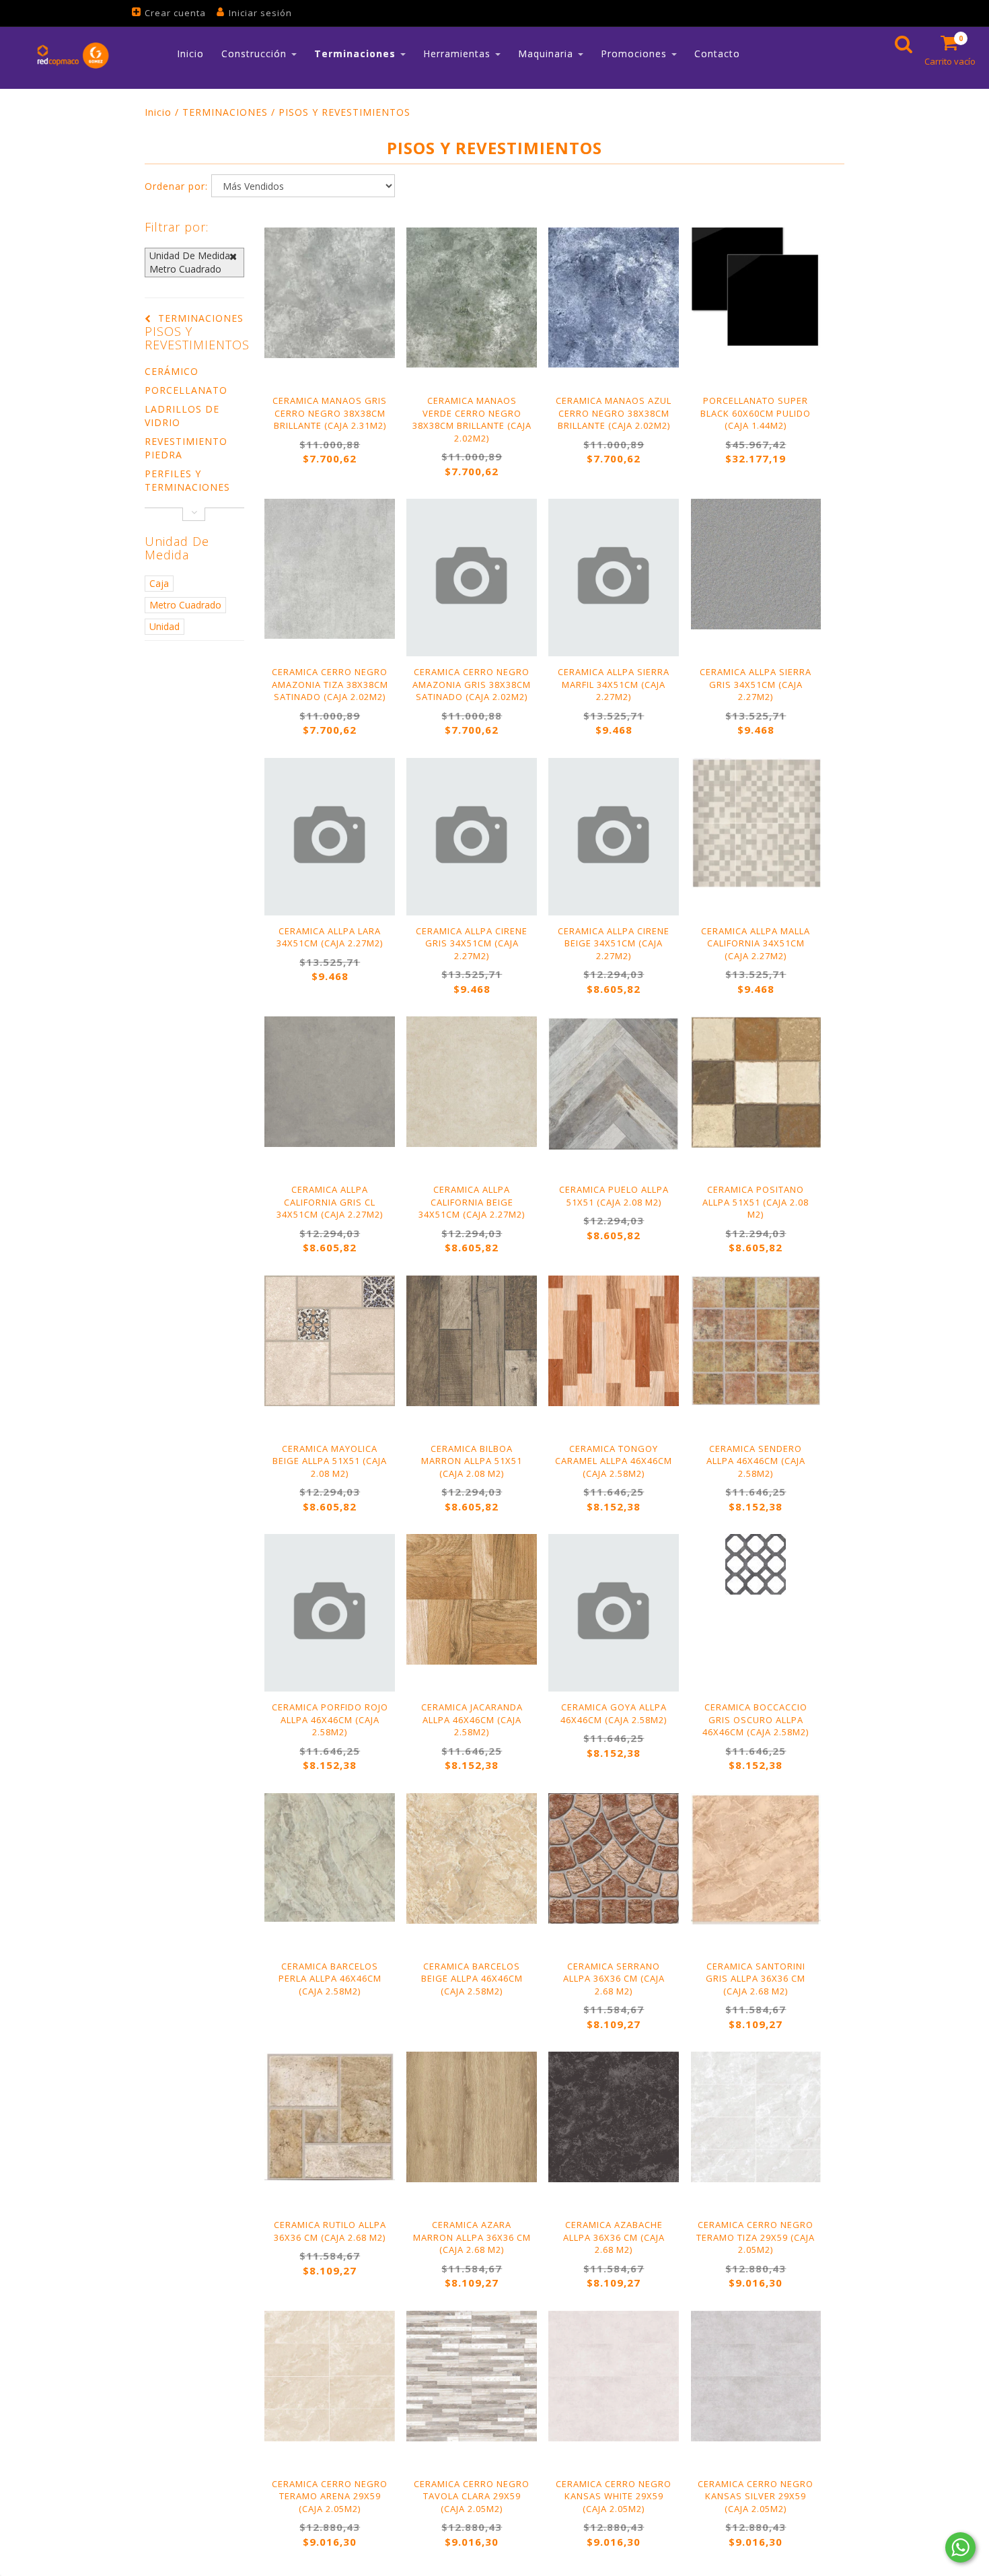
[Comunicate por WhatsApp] (960, 2547)
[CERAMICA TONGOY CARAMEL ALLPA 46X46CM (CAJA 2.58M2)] (614, 1341)
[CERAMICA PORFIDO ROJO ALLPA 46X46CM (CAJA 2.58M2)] (330, 1613)
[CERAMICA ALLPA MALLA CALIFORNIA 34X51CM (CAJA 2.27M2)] (756, 824)
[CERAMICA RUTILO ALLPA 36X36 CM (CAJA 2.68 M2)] (330, 2116)
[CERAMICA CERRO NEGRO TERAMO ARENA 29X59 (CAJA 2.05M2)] (330, 2376)
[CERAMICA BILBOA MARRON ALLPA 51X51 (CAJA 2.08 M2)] (472, 1341)
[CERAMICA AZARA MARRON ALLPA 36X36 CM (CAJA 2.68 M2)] (472, 2117)
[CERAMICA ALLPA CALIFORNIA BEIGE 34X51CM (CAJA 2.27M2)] (472, 1082)
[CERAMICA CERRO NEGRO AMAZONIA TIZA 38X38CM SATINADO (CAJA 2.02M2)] (330, 569)
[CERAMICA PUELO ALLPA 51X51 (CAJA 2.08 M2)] (614, 1083)
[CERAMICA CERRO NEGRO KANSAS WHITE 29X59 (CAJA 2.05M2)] (614, 2376)
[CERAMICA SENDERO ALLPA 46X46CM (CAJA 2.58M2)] (756, 1341)
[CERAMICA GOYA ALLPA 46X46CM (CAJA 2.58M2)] (614, 1613)
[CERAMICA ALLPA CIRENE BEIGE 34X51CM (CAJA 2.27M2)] (614, 837)
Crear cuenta (175, 13)
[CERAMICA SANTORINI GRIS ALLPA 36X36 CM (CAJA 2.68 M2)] (756, 1859)
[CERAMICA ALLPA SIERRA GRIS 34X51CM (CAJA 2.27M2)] (756, 564)
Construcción (256, 54)
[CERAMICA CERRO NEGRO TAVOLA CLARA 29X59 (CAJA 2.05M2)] (472, 2376)
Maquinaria (547, 54)
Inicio (190, 54)
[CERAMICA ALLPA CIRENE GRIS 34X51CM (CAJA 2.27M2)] (472, 837)
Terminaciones (357, 54)
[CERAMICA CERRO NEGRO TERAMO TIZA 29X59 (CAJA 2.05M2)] (756, 2117)
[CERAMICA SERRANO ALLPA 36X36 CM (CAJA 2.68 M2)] (614, 1858)
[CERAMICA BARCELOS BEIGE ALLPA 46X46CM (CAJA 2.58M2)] (472, 1858)
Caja (159, 583)
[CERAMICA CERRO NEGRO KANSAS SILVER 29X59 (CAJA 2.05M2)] (756, 2376)
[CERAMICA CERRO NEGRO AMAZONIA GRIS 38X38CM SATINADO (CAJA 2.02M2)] (472, 578)
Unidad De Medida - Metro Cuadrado (193, 262)
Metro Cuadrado (185, 605)
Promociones (635, 54)
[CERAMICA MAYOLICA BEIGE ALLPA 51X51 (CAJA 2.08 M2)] (330, 1341)
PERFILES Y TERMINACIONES (187, 480)
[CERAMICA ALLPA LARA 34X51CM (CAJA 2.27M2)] (330, 837)
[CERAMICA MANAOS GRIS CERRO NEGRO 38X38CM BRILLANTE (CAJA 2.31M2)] (330, 293)
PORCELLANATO (186, 390)
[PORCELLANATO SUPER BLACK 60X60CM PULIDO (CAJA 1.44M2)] (756, 288)
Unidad (164, 626)
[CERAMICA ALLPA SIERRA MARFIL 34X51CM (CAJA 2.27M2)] (614, 578)
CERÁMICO (172, 371)
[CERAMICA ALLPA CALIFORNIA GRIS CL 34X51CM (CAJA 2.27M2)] (330, 1082)
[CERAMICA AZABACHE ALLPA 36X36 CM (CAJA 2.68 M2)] (614, 2117)
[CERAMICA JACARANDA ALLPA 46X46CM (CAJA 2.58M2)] (472, 1599)
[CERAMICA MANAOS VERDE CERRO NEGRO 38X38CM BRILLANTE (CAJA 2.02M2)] (472, 298)
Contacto (717, 54)
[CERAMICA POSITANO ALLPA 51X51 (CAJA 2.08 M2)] (756, 1082)
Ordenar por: (176, 186)
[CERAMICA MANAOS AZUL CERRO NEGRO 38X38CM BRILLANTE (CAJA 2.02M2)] (614, 298)
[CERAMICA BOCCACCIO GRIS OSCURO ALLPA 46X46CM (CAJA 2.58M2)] (756, 1564)
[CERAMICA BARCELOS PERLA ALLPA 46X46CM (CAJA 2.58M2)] (330, 1857)
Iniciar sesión (260, 13)
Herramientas (459, 54)
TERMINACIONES (225, 112)
